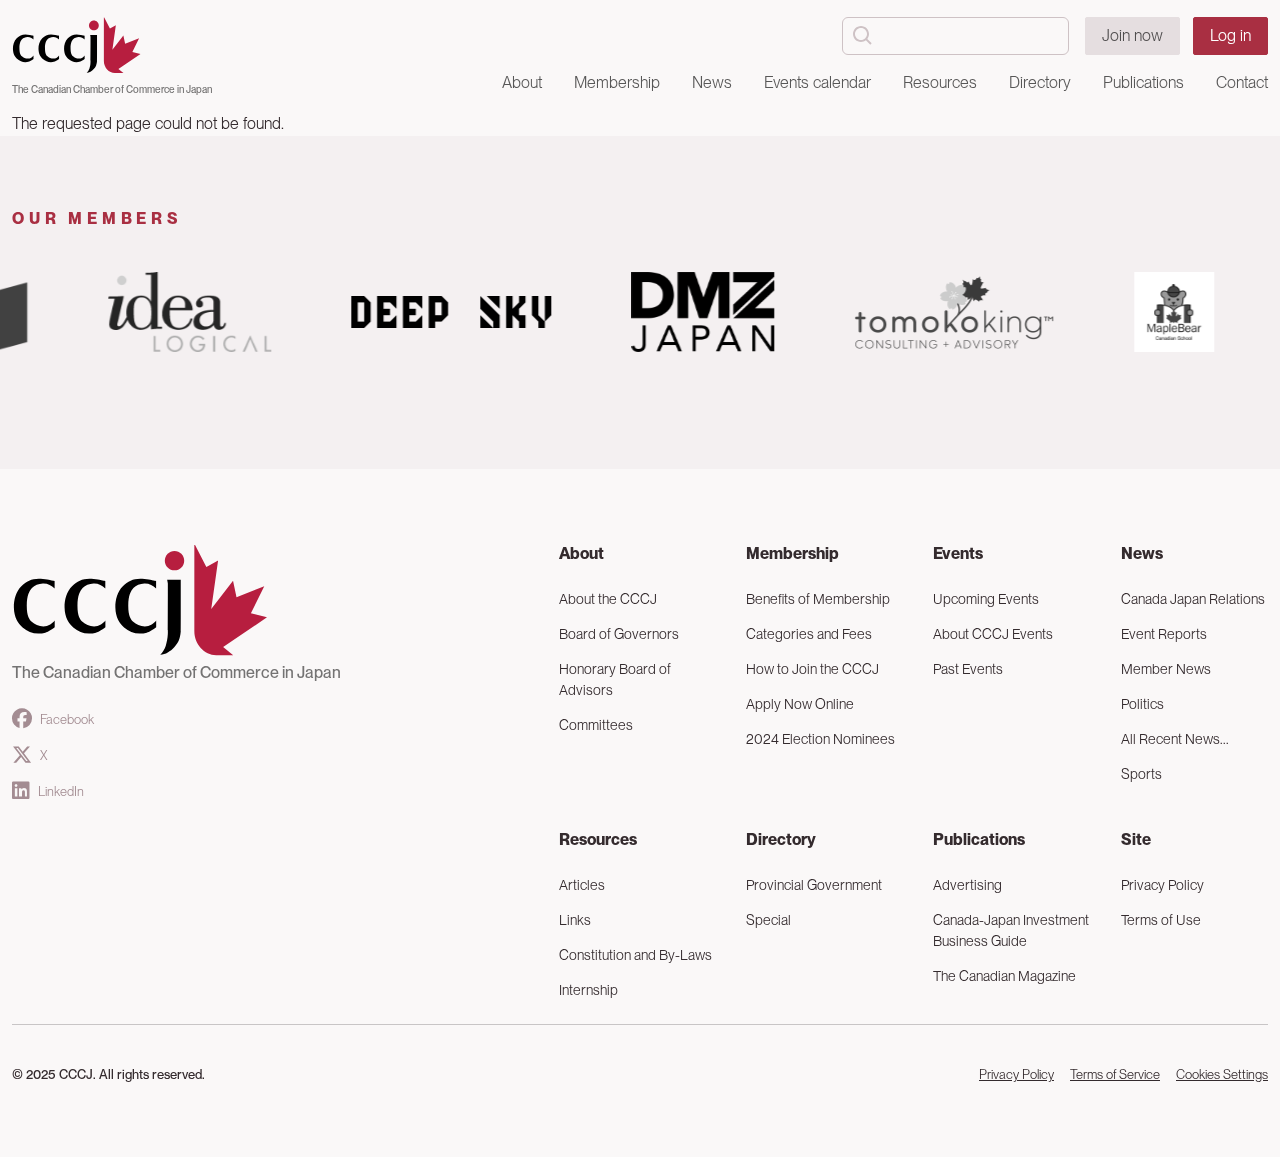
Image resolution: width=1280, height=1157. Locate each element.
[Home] (112, 46)
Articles (582, 885)
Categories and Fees (809, 634)
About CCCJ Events (993, 634)
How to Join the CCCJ (812, 669)
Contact (1242, 82)
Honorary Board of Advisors (615, 679)
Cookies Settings (1222, 1074)
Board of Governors (619, 634)
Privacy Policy (1016, 1074)
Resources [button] (940, 82)
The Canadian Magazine (1004, 976)
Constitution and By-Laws (635, 955)
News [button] (712, 82)
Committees (596, 725)
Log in (1230, 35)
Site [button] (1136, 839)
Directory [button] (1040, 82)
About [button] (522, 82)
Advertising (967, 885)
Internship (588, 990)
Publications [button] (1143, 82)
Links (575, 920)
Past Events (968, 669)
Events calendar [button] (817, 82)
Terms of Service (1115, 1074)
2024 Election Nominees (820, 739)
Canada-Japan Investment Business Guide (1011, 930)
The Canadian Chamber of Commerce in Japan (112, 89)
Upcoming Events (986, 599)
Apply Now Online (800, 704)
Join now (1132, 35)
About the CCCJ (608, 599)
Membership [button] (617, 82)
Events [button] (958, 553)
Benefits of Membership (818, 599)
